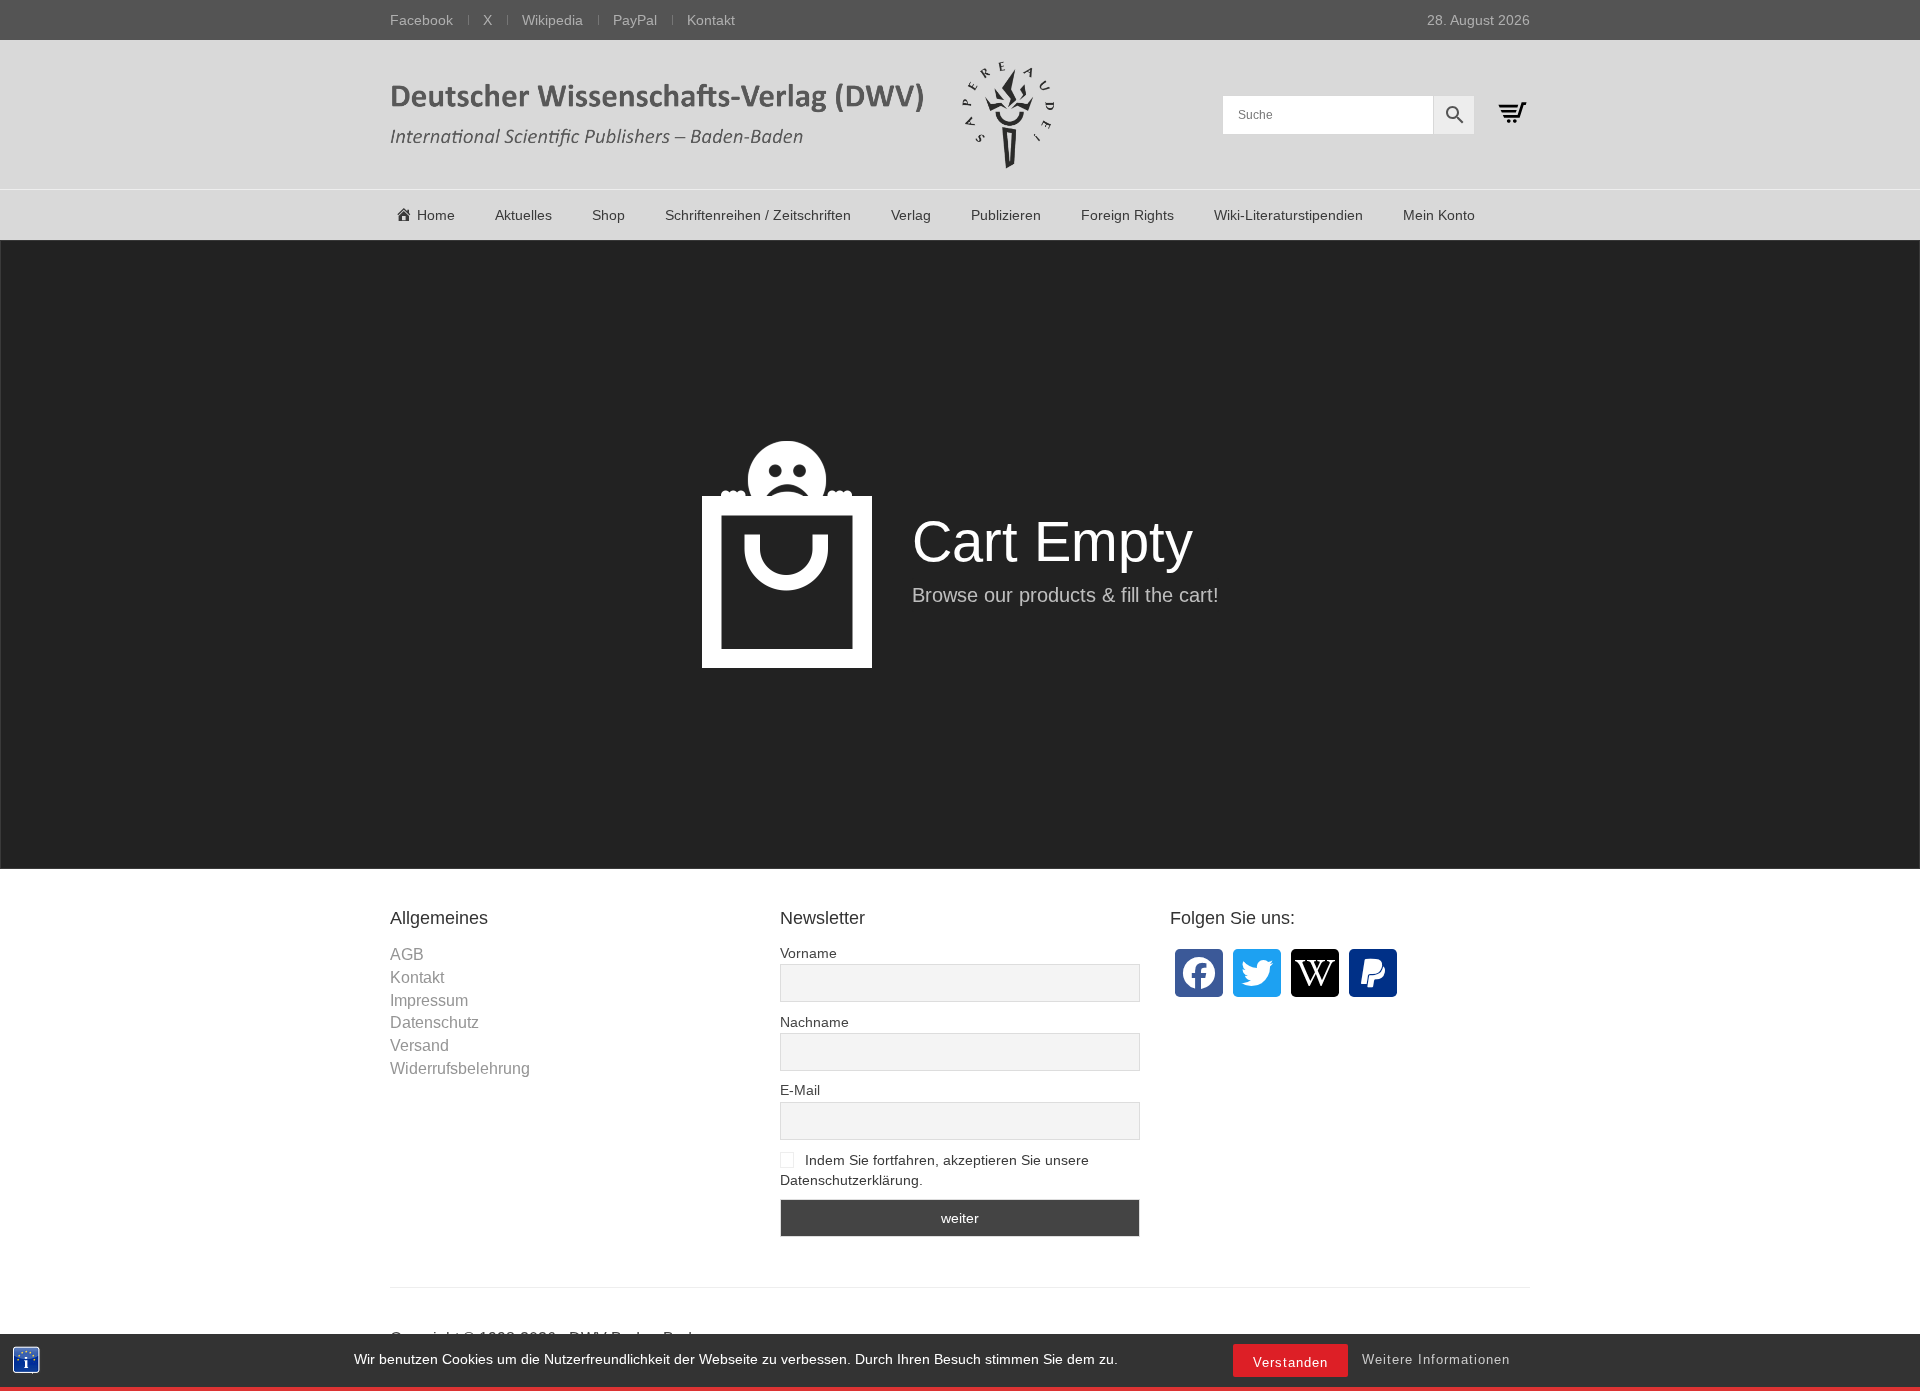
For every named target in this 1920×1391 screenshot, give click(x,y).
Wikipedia (552, 20)
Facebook (421, 20)
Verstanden (1290, 1362)
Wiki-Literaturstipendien (1288, 215)
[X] (1257, 973)
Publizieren (1006, 215)
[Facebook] (1199, 973)
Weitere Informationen (1436, 1359)
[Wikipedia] (1315, 973)
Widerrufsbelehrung (460, 1068)
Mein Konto (1439, 215)
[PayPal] (1373, 973)
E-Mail (800, 1090)
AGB (407, 954)
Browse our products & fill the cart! (1065, 595)
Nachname (814, 1022)
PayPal (635, 20)
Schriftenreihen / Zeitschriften (758, 215)
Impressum (429, 1000)
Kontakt (711, 20)
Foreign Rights (1127, 215)
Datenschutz (434, 1022)
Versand (419, 1045)
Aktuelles (523, 215)
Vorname (808, 953)
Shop (608, 215)
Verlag (911, 215)
